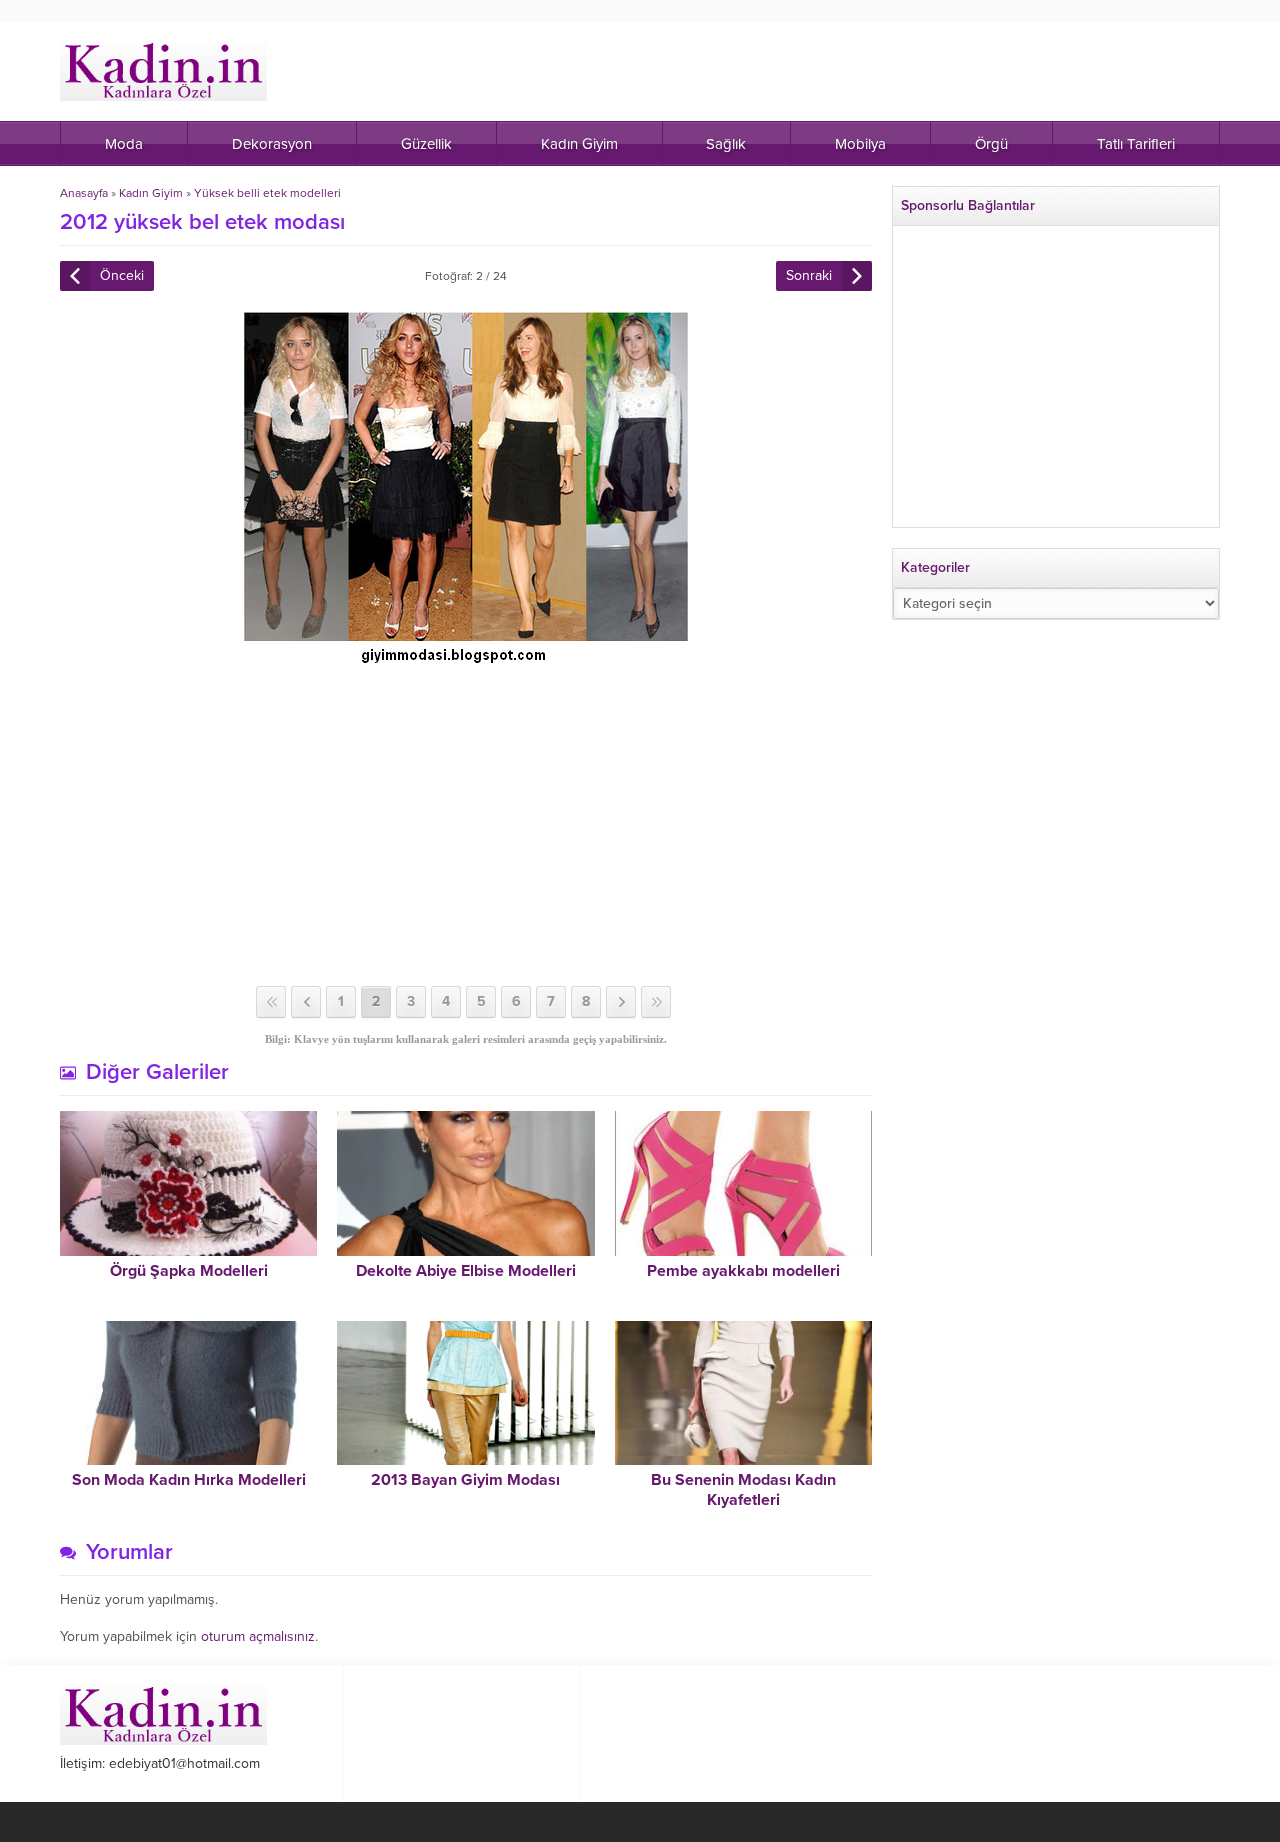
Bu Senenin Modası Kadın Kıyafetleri (743, 1490)
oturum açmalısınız (258, 1636)
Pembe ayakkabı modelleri (743, 1271)
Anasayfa (84, 193)
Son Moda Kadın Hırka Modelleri (189, 1480)
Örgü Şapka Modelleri (189, 1271)
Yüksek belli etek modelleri (267, 193)
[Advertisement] (466, 826)
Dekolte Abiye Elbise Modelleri (466, 1271)
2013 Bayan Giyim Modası (465, 1480)
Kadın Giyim (151, 193)
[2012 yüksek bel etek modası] (466, 657)
